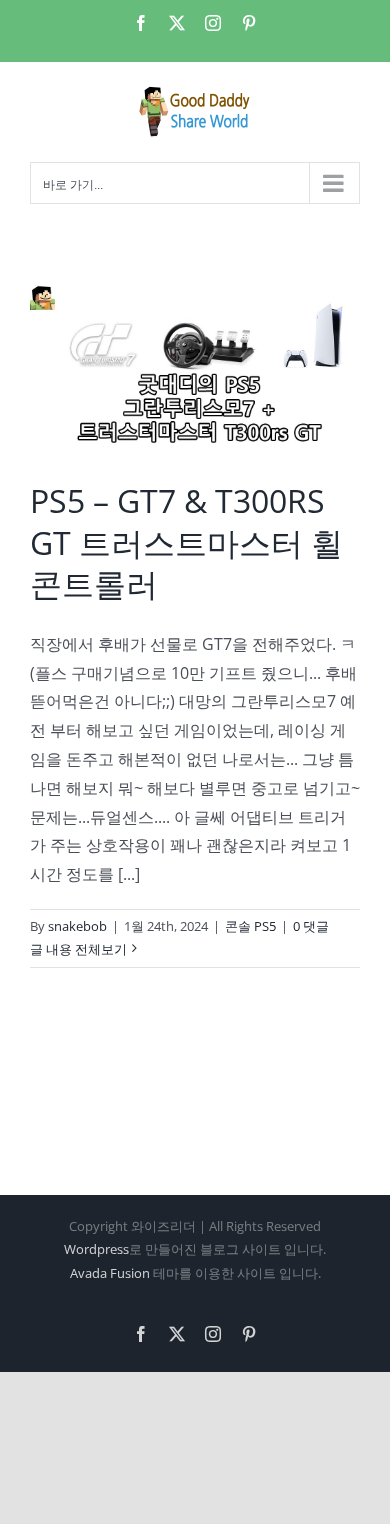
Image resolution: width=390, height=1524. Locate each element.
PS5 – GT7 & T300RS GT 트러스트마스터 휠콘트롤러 (186, 542)
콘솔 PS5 (250, 926)
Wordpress (96, 1249)
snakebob (77, 926)
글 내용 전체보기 (78, 949)
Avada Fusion (110, 1273)
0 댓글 (311, 926)
